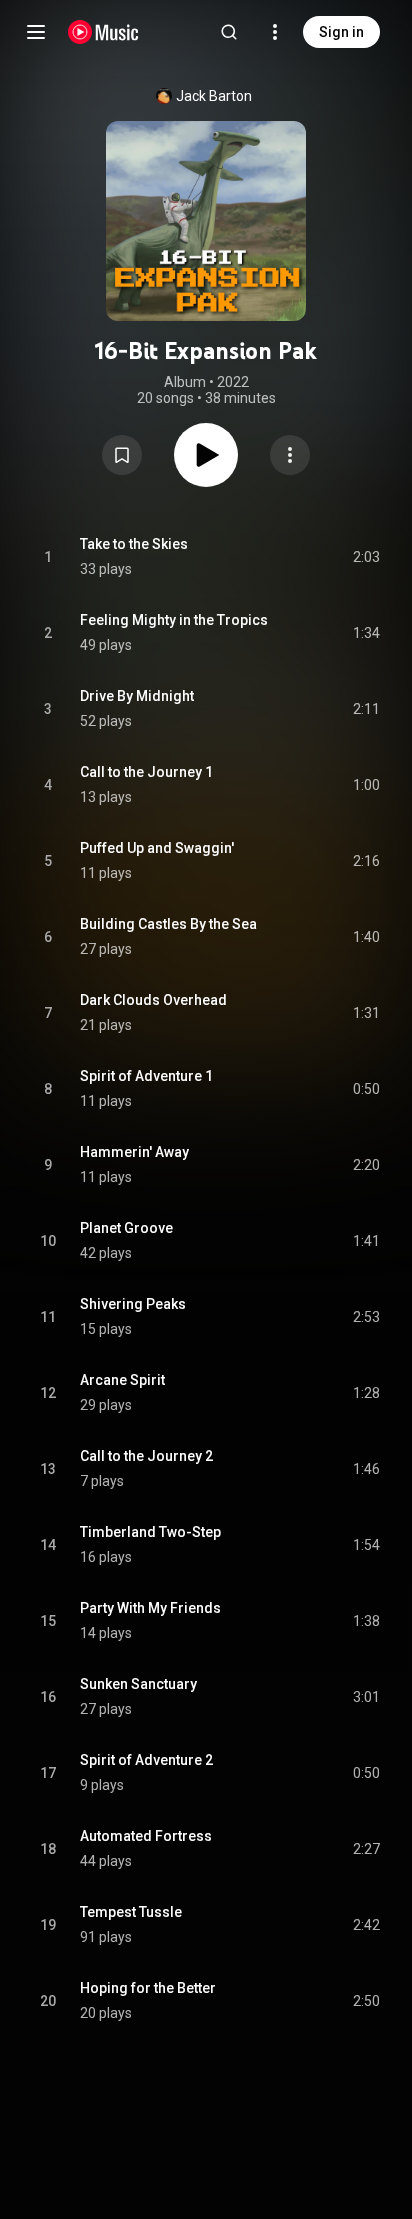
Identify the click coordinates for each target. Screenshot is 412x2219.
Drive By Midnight (137, 696)
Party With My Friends (150, 1608)
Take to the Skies (134, 544)
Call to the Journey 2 (146, 1456)
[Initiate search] (229, 32)
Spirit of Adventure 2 (146, 1760)
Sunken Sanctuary (138, 1684)
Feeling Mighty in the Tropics (174, 620)
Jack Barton (214, 96)
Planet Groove (126, 1228)
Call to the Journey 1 (146, 772)
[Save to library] (122, 455)
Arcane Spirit (122, 1380)
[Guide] (36, 32)
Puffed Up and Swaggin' (157, 848)
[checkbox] (366, 557)
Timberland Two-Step (150, 1532)
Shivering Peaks (133, 1304)
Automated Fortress (146, 1836)
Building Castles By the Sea (168, 924)
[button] (122, 455)
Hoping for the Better (148, 1988)
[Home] (103, 32)
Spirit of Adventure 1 (146, 1076)
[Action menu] (290, 455)
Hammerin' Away (134, 1152)
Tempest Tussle (131, 1912)
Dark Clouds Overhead (153, 1000)
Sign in (341, 32)
